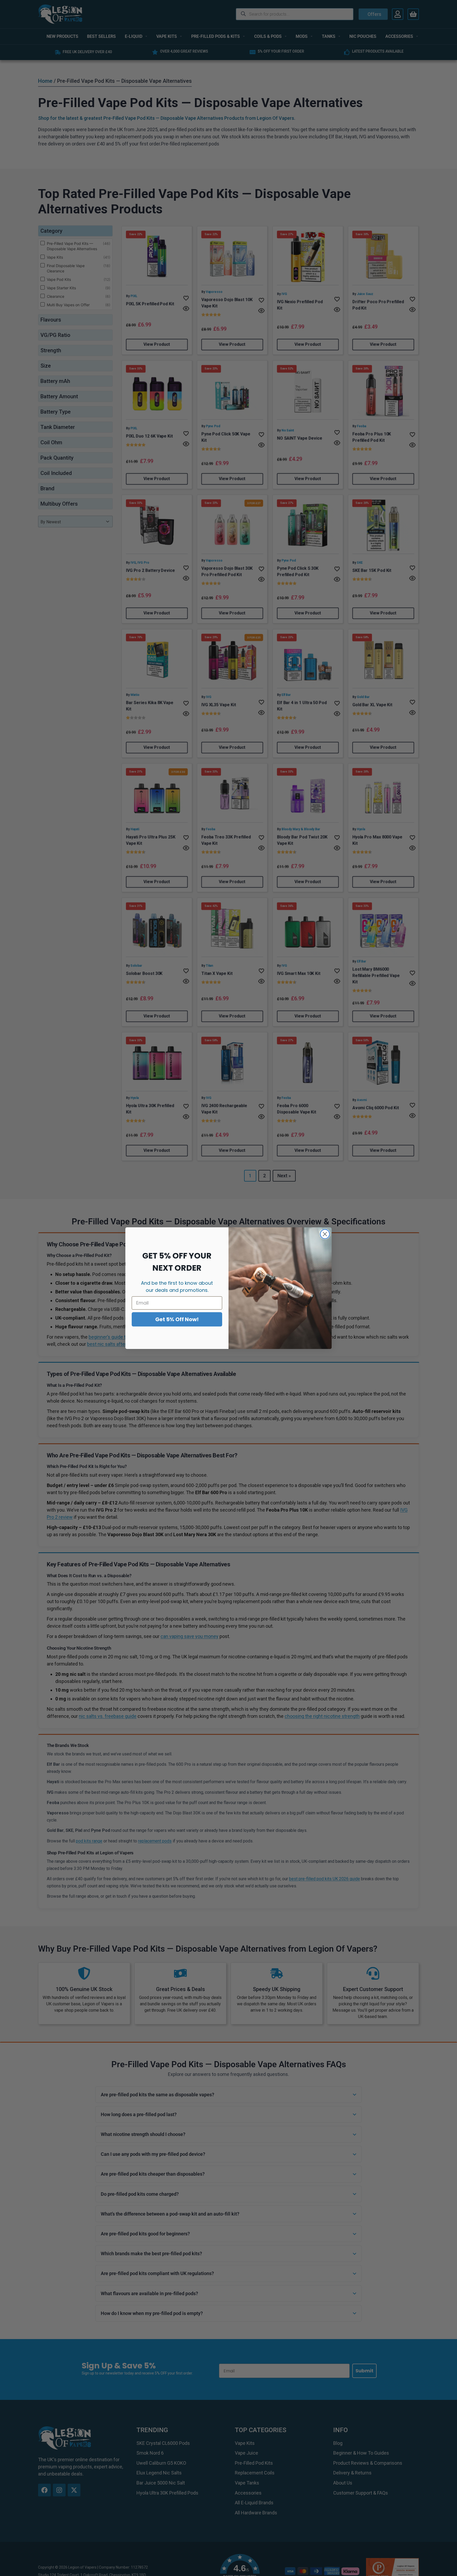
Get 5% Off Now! (177, 1319)
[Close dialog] (325, 1234)
